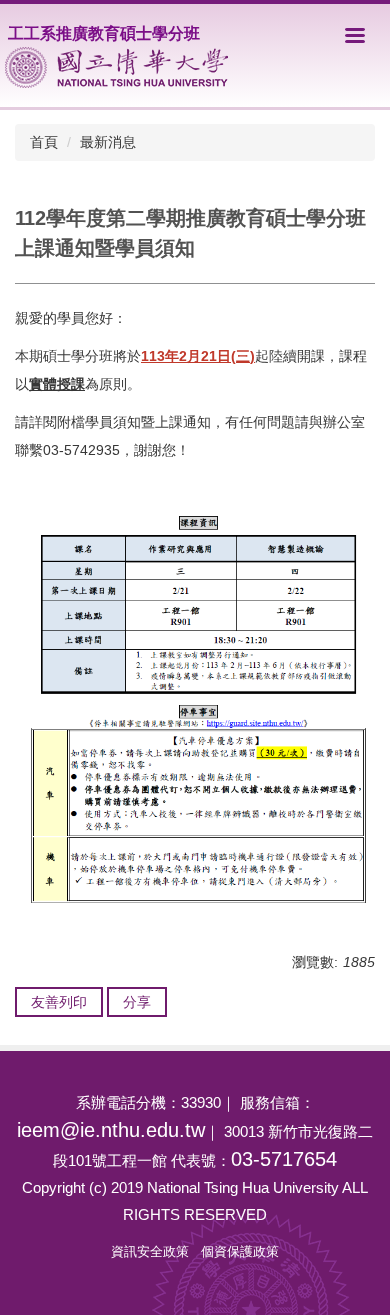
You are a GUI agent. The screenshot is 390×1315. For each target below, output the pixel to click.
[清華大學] (116, 67)
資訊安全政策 (150, 1251)
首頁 (44, 142)
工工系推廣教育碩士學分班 (104, 33)
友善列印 (59, 1002)
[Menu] (355, 35)
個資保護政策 (240, 1251)
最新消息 (108, 142)
